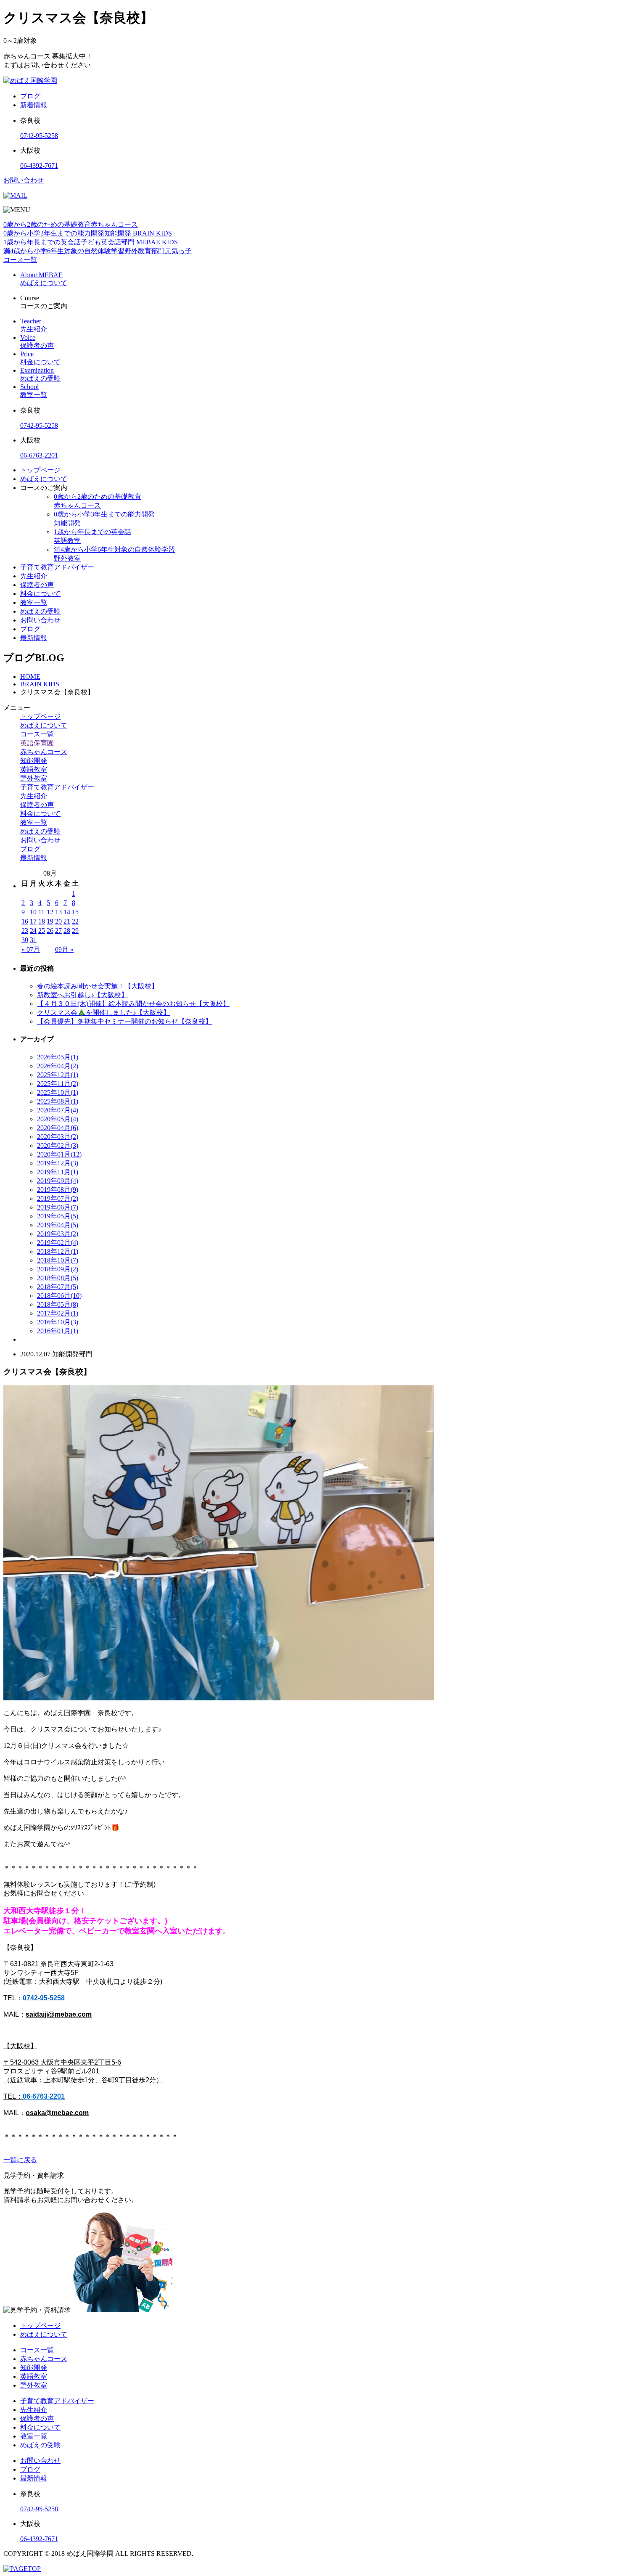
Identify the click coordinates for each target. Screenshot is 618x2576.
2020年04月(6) (58, 1128)
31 (33, 940)
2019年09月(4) (58, 1181)
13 (58, 912)
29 (75, 931)
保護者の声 (37, 585)
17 (33, 921)
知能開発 (34, 761)
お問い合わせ (24, 180)
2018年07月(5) (58, 1287)
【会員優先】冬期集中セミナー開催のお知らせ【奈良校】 (124, 1021)
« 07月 (31, 949)
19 (50, 921)
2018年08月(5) (58, 1278)
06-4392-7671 (39, 165)
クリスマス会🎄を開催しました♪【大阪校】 (103, 1013)
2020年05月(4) (58, 1119)
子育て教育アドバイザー (57, 567)
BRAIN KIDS (40, 684)
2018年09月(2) (58, 1269)
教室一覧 (34, 602)
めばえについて (44, 479)
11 (41, 912)
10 (33, 912)
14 (67, 912)
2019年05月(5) (58, 1216)
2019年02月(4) (58, 1243)
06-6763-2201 (39, 455)
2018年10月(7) (58, 1260)
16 (25, 921)
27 (58, 931)
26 (50, 931)
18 (42, 921)
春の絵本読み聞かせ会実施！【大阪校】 (98, 986)
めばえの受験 (40, 611)
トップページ (40, 470)
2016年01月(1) (58, 1331)
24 (33, 931)
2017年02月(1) (58, 1313)
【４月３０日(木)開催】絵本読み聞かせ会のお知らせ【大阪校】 (133, 1004)
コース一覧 (37, 734)
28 (67, 931)
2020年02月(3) (58, 1145)
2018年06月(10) (59, 1296)
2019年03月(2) (58, 1234)
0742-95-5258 (39, 136)
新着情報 (34, 105)
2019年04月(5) (58, 1225)
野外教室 (34, 778)
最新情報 (34, 638)
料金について (40, 594)
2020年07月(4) (58, 1110)
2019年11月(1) (58, 1172)
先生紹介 (34, 576)
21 (67, 921)
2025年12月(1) (58, 1075)
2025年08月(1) (58, 1101)
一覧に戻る (20, 2160)
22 (75, 921)
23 (25, 931)
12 (50, 912)
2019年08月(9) (58, 1190)
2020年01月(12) (59, 1154)
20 (58, 921)
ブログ (30, 96)
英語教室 (34, 769)
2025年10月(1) (58, 1092)
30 (25, 940)
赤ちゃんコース (44, 752)
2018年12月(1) (58, 1251)
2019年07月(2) (58, 1198)
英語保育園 (37, 743)
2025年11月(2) (58, 1084)
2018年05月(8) (58, 1304)
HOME (30, 676)
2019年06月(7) (58, 1207)
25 (42, 931)
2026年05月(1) (58, 1057)
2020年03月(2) (58, 1137)
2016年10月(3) (58, 1322)
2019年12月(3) (58, 1163)
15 (75, 912)
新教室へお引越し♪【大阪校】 (82, 995)
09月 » (64, 949)
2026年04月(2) (58, 1066)
